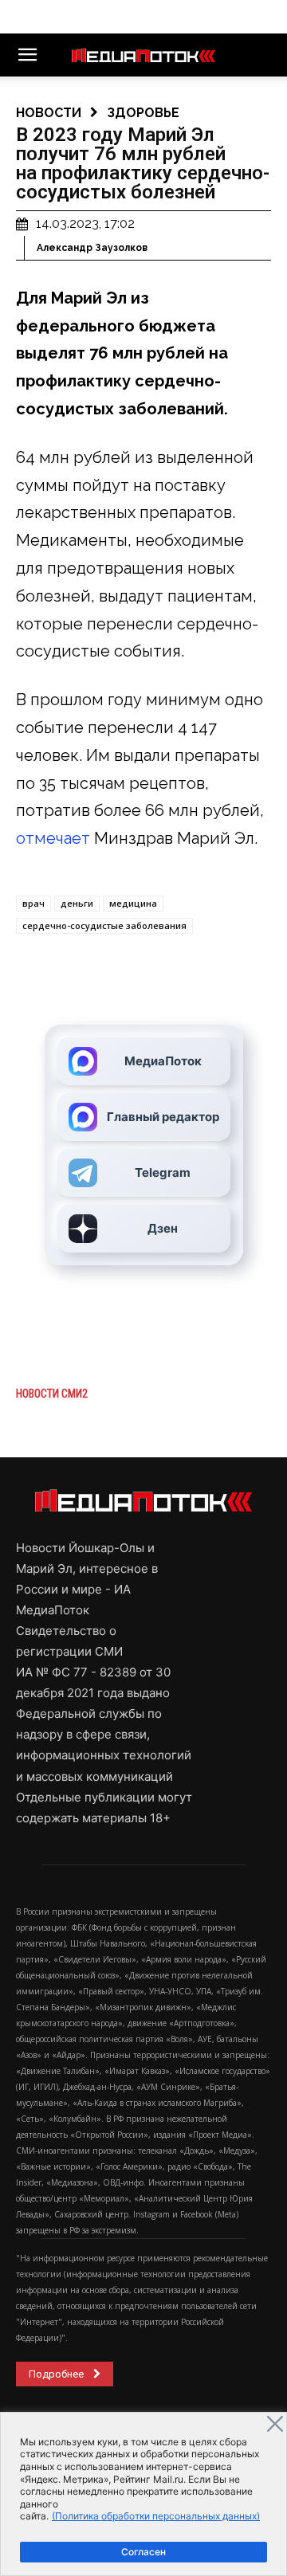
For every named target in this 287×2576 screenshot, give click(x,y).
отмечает (53, 838)
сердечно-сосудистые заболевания (104, 925)
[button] (27, 55)
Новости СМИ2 (52, 1394)
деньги (77, 903)
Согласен (143, 2552)
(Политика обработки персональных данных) (156, 2516)
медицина (133, 903)
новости (49, 113)
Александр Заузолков (92, 248)
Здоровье (143, 113)
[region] (143, 2494)
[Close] (275, 2424)
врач (33, 903)
